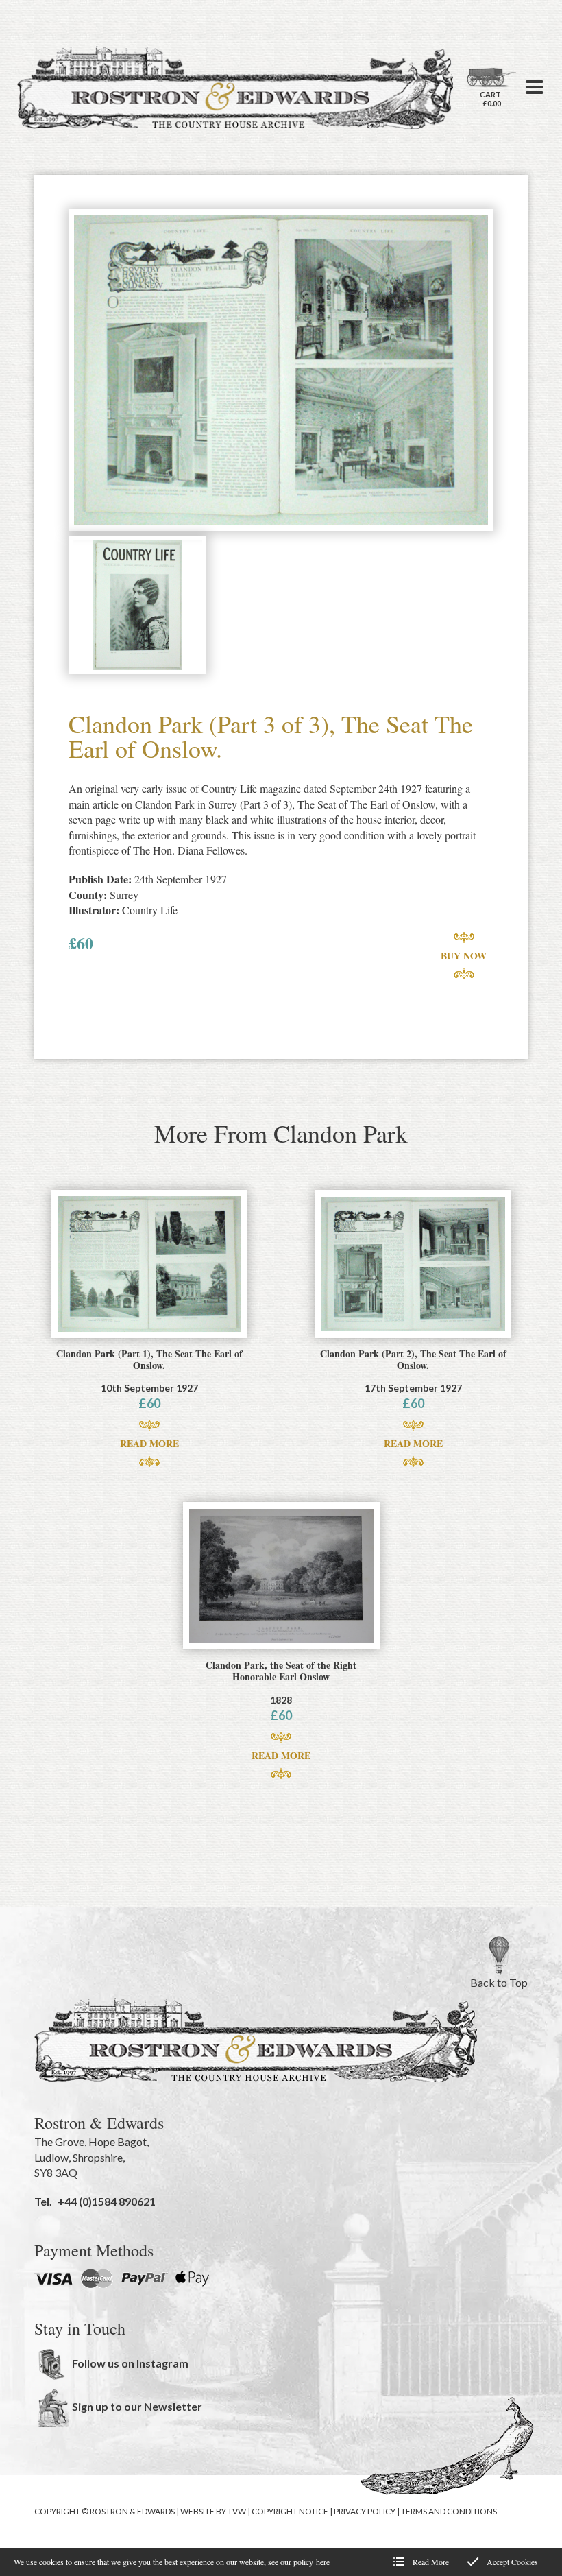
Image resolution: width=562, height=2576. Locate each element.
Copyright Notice (290, 2511)
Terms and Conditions (449, 2511)
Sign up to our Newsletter (137, 2406)
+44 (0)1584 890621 (107, 2201)
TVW (237, 2511)
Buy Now (464, 956)
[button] (535, 87)
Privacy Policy (365, 2511)
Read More (149, 1443)
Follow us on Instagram (130, 2363)
